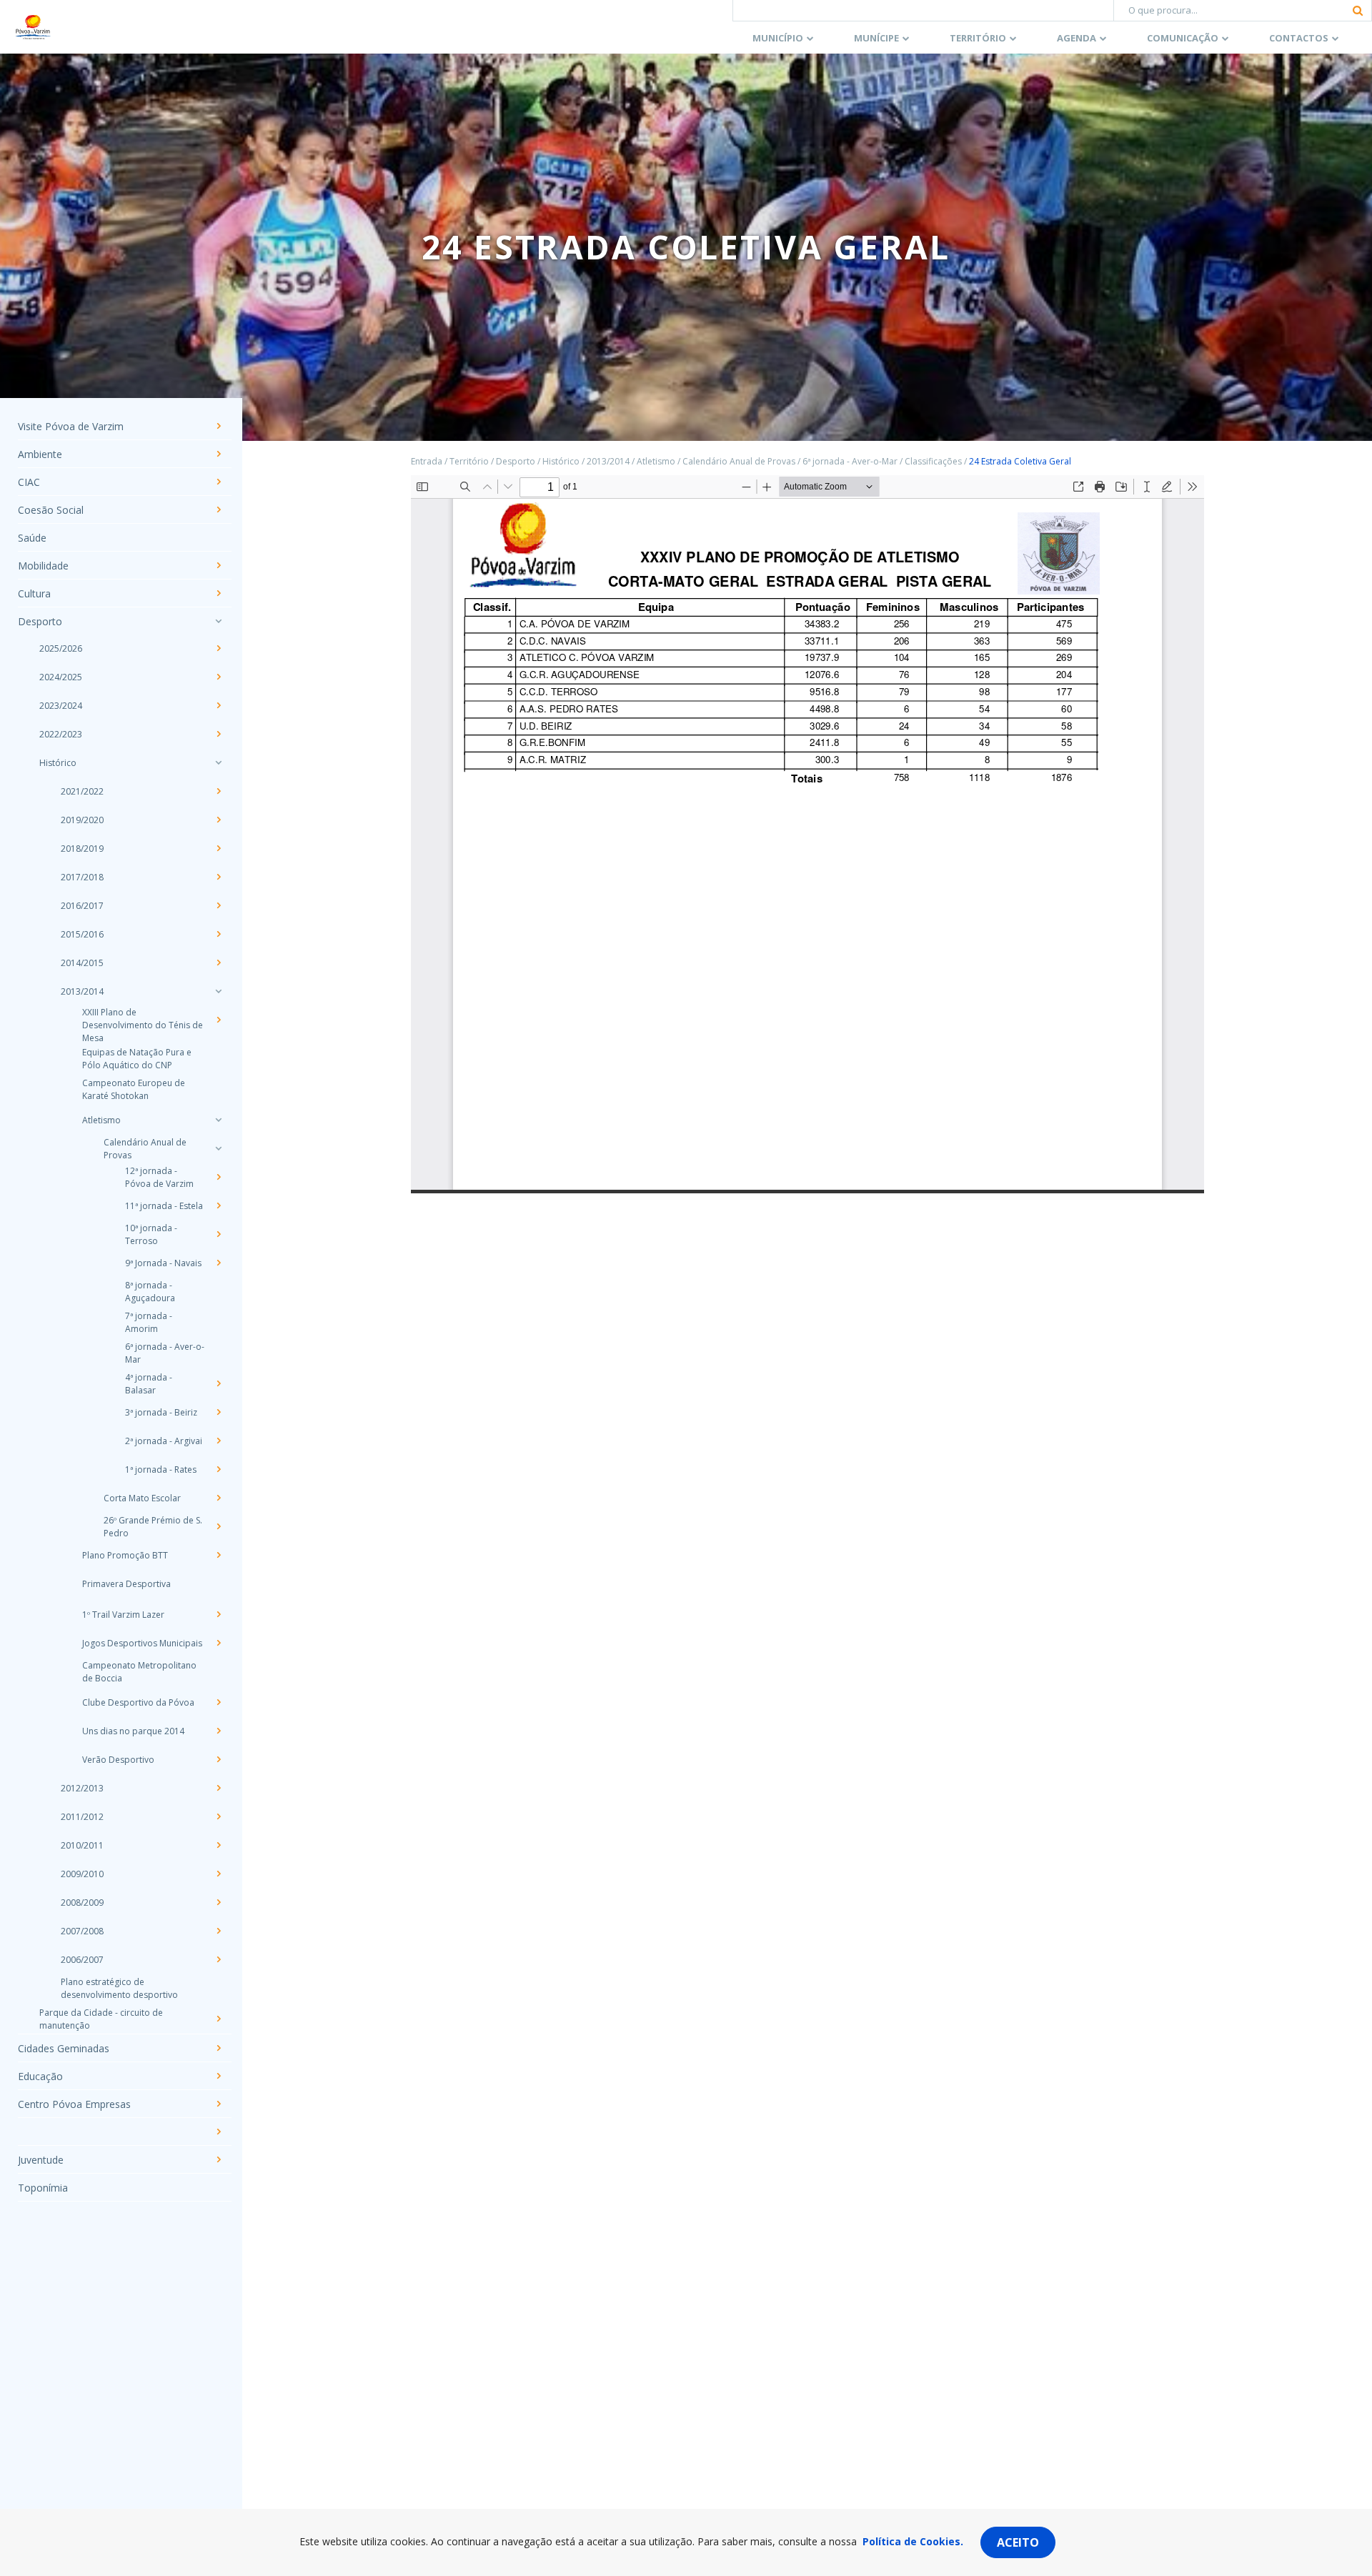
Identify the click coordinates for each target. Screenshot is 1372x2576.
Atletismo (101, 1120)
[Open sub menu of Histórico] (218, 762)
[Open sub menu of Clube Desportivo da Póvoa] (218, 1702)
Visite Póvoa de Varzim (71, 426)
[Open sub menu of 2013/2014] (218, 991)
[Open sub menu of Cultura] (218, 593)
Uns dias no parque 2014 (133, 1731)
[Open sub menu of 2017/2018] (218, 877)
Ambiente (40, 454)
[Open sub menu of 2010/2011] (218, 1845)
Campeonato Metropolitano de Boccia (139, 1672)
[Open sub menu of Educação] (218, 2076)
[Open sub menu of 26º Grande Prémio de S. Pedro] (218, 1526)
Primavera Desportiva (126, 1584)
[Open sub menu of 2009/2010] (218, 1874)
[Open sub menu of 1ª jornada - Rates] (218, 1469)
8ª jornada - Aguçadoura (150, 1292)
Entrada (427, 461)
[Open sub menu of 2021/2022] (218, 791)
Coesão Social (51, 510)
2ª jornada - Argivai (164, 1441)
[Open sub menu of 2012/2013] (218, 1788)
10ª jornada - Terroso (151, 1234)
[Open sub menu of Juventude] (218, 2159)
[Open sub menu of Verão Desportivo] (218, 1759)
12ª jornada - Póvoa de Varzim (159, 1177)
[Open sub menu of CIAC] (218, 482)
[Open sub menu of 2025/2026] (218, 648)
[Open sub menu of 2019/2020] (218, 820)
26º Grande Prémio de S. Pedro (153, 1527)
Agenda (1077, 38)
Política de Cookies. (913, 2541)
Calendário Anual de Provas (145, 1149)
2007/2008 (82, 1931)
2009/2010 (82, 1874)
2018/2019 (82, 849)
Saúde (32, 538)
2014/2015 (82, 963)
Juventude (41, 2160)
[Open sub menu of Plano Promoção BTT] (218, 1555)
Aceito (1018, 2542)
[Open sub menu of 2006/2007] (218, 1959)
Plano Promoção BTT (125, 1555)
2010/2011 (82, 1845)
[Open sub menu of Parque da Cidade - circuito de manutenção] (218, 2019)
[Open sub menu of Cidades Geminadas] (218, 2048)
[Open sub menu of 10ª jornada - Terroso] (218, 1234)
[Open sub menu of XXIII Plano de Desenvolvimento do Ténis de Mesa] (218, 1020)
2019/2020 (82, 820)
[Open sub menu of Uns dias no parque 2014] (218, 1731)
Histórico (58, 763)
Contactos (1299, 38)
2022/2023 (61, 734)
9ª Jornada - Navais (163, 1263)
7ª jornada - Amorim (149, 1322)
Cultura (34, 593)
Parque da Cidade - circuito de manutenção (101, 2019)
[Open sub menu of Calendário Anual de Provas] (218, 1148)
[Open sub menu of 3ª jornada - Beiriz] (218, 1412)
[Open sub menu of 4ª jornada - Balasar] (218, 1383)
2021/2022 (82, 791)
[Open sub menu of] (218, 2132)
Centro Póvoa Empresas (74, 2104)
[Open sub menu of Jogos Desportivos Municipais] (218, 1643)
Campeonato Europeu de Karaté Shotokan (134, 1089)
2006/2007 (82, 1960)
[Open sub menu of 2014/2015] (218, 963)
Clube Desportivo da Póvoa (138, 1702)
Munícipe (876, 38)
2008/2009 (82, 1903)
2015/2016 (82, 934)
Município (778, 38)
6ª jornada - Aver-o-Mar (165, 1353)
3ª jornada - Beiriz (161, 1412)
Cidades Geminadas (64, 2048)
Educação (40, 2076)
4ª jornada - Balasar (149, 1384)
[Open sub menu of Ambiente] (218, 454)
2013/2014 (82, 991)
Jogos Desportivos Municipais (142, 1643)
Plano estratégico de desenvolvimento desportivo (119, 1988)
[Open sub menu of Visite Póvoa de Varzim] (218, 426)
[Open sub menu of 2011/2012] (218, 1816)
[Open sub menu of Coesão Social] (218, 509)
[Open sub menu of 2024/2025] (218, 677)
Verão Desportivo (118, 1760)
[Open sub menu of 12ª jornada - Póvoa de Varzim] (218, 1177)
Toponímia (43, 2188)
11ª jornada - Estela (164, 1206)
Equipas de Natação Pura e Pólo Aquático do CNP (137, 1059)
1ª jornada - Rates (161, 1469)
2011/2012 (82, 1817)
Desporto (40, 621)
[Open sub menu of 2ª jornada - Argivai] (218, 1441)
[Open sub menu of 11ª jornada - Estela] (218, 1205)
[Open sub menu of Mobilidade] (218, 565)
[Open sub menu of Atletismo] (218, 1120)
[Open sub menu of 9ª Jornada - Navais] (218, 1263)
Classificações (933, 461)
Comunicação (1183, 38)
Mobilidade (43, 566)
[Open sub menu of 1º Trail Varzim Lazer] (218, 1614)
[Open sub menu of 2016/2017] (218, 905)
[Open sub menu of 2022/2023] (218, 734)
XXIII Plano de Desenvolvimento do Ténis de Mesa (143, 1025)
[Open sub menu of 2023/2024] (218, 705)
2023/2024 (61, 706)
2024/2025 (61, 677)
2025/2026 (61, 648)
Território (978, 38)
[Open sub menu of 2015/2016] (218, 934)
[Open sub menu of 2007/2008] (218, 1931)
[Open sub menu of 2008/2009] (218, 1902)
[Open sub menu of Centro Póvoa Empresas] (218, 2104)
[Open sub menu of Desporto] (218, 621)
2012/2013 (82, 1788)
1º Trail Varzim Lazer (123, 1615)
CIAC (29, 482)
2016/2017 (82, 906)
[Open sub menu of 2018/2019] (218, 848)
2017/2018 (82, 877)
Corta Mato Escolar (142, 1498)
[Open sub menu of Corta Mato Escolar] (218, 1498)
